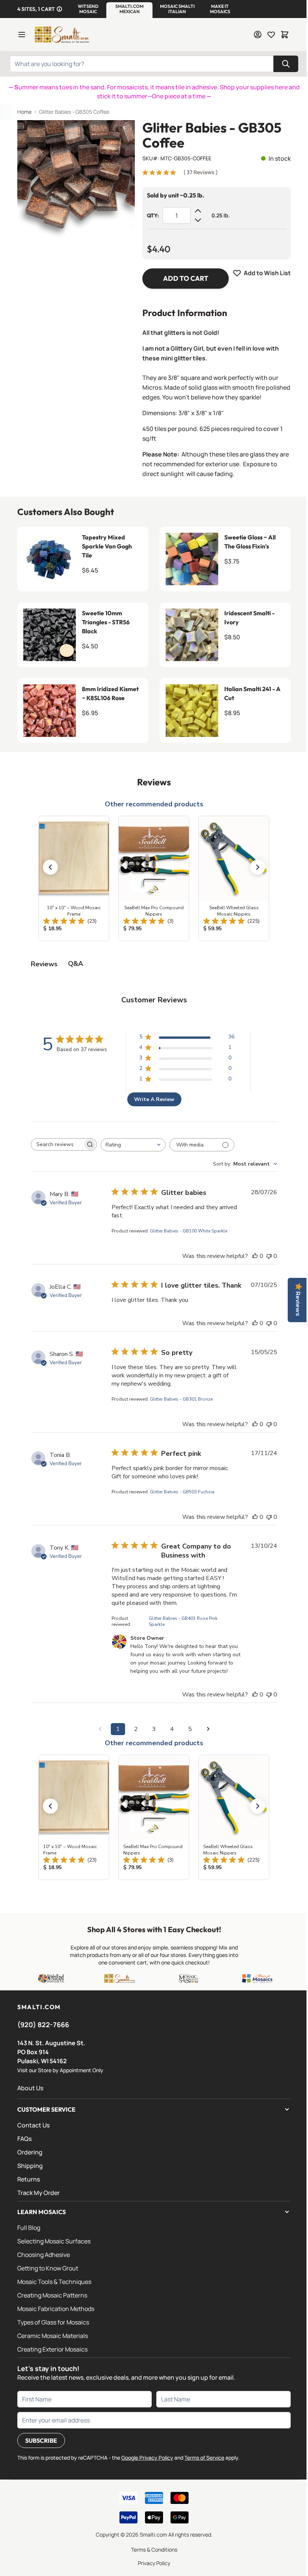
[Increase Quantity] (198, 211)
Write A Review (154, 1099)
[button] (88, 9)
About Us (30, 2088)
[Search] (286, 64)
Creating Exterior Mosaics (52, 2349)
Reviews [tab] (44, 964)
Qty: (153, 215)
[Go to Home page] (62, 35)
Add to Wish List (267, 273)
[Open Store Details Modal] (59, 9)
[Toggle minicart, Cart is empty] (285, 35)
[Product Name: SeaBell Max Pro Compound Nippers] (154, 878)
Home (24, 112)
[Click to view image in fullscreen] (76, 179)
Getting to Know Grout (48, 2268)
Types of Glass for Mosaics (53, 2322)
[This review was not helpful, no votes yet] (269, 1256)
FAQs (24, 2139)
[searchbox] (57, 1145)
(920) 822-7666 (43, 2025)
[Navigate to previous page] (100, 1729)
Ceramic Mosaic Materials (53, 2336)
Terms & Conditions (154, 2550)
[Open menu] (22, 35)
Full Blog (29, 2228)
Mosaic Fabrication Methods (56, 2309)
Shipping (30, 2166)
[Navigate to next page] (208, 1729)
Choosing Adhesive (44, 2255)
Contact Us (33, 2125)
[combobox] (133, 1145)
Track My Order (38, 2193)
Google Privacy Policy (147, 2458)
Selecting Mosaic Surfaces (54, 2241)
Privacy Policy (154, 2563)
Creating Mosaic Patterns (52, 2295)
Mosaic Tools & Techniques (54, 2282)
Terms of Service (204, 2458)
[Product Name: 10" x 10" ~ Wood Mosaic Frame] (74, 878)
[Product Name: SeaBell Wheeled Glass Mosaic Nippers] (234, 878)
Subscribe (41, 2440)
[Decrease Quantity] (198, 220)
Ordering (30, 2152)
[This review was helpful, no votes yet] (255, 1256)
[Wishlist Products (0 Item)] (271, 35)
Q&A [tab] (75, 964)
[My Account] (258, 35)
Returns (29, 2179)
